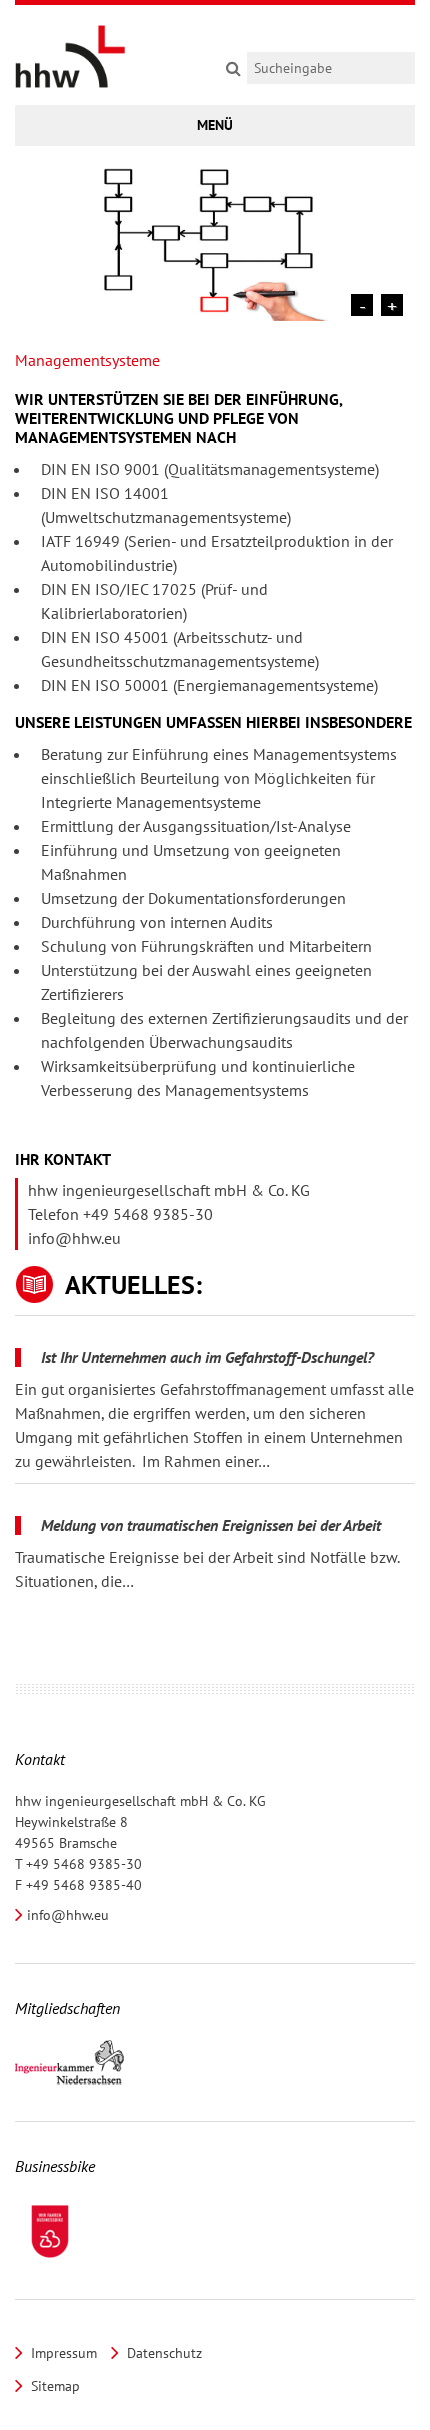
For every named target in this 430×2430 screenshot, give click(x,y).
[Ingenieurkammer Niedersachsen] (69, 2063)
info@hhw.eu (74, 1238)
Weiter (392, 305)
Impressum (62, 2353)
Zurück (362, 305)
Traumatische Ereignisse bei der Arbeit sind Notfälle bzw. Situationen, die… (207, 1569)
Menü (215, 125)
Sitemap (53, 2386)
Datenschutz (162, 2353)
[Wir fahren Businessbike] (50, 2231)
